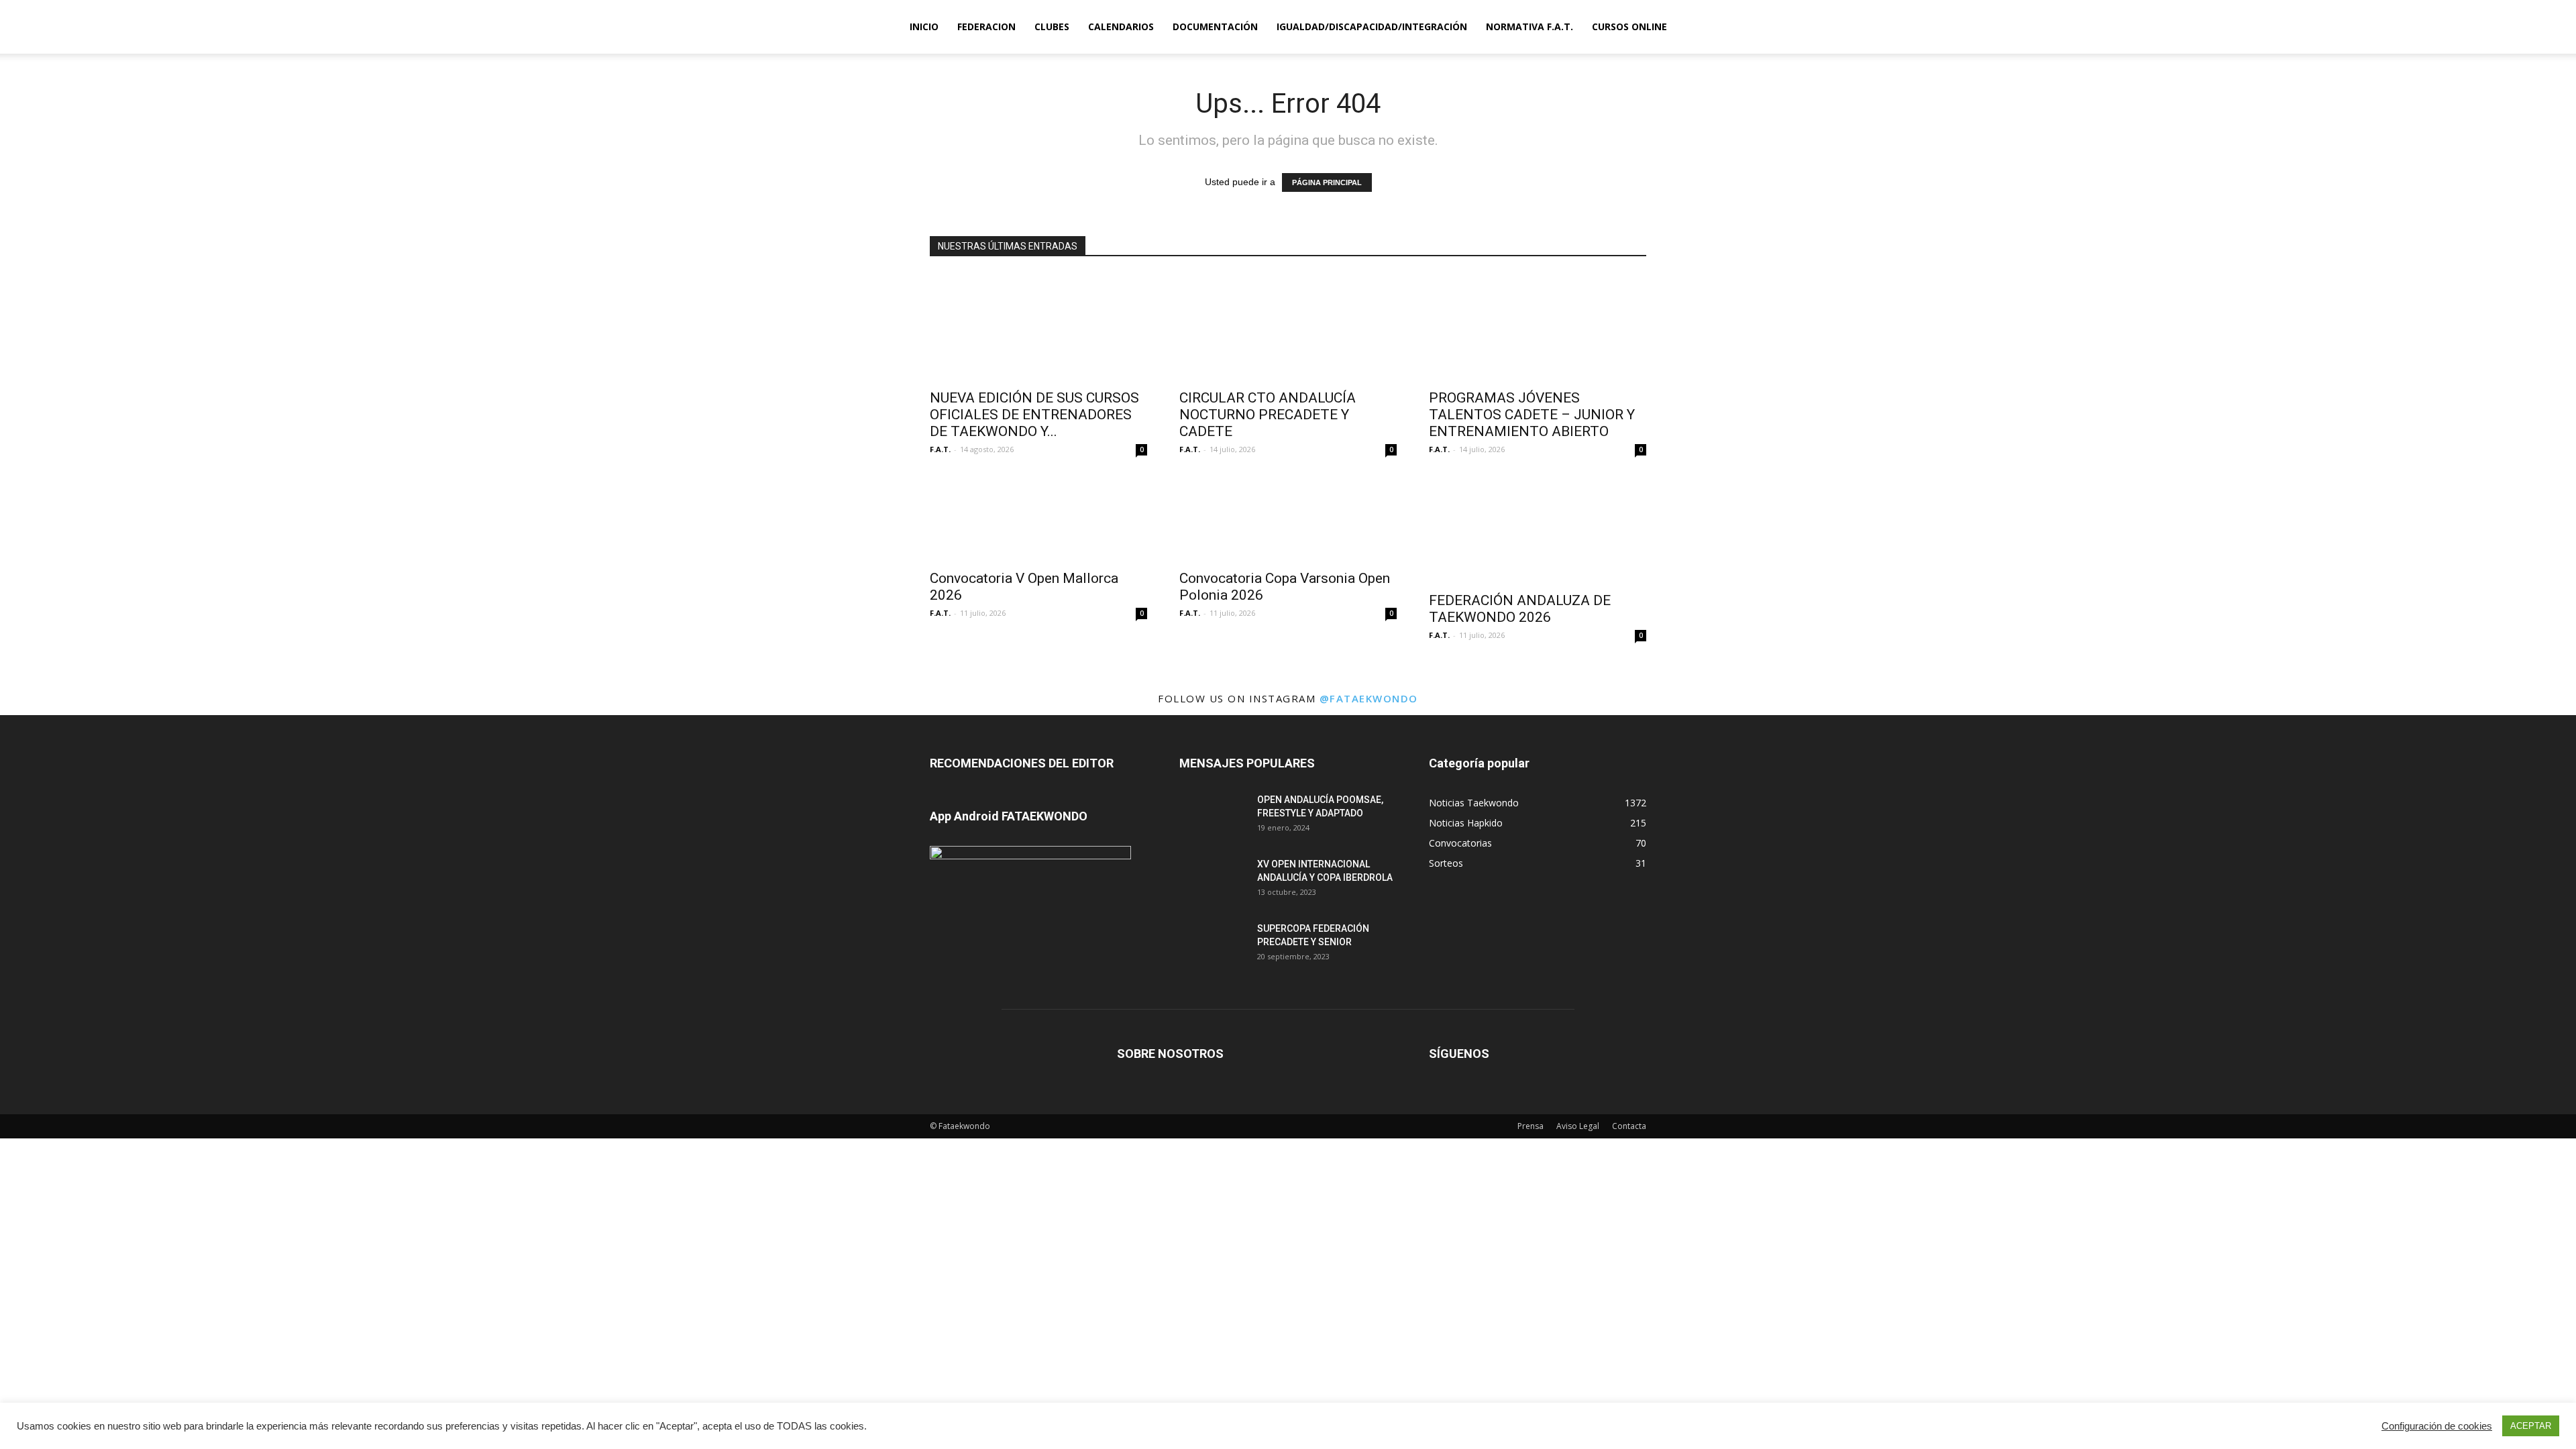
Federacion (986, 26)
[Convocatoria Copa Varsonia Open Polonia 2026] (1288, 519)
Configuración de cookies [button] (2437, 1426)
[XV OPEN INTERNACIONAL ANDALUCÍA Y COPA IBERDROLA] (1213, 881)
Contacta (1629, 1126)
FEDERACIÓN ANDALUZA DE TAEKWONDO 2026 (1520, 609)
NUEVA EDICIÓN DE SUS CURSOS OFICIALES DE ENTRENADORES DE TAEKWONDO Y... (1034, 415)
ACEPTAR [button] (2531, 1426)
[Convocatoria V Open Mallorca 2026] (1038, 519)
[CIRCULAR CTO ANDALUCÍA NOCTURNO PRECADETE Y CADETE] (1288, 327)
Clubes (1052, 26)
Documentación (1215, 26)
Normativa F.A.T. (1529, 26)
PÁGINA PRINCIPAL (1327, 182)
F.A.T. (940, 449)
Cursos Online (1629, 26)
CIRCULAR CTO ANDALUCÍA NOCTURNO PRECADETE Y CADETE (1268, 415)
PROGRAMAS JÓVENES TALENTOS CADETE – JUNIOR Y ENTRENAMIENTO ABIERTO (1532, 415)
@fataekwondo (1369, 698)
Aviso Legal (1578, 1126)
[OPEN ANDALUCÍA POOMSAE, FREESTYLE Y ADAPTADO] (1213, 816)
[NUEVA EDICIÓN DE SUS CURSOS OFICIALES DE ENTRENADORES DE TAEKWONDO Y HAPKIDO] (1038, 327)
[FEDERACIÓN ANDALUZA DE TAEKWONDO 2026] (1538, 530)
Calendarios (1121, 26)
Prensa (1531, 1126)
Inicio (924, 26)
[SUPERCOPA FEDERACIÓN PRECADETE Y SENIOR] (1213, 945)
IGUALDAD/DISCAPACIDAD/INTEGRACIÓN (1372, 26)
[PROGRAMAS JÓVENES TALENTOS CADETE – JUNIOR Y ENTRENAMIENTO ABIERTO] (1538, 327)
